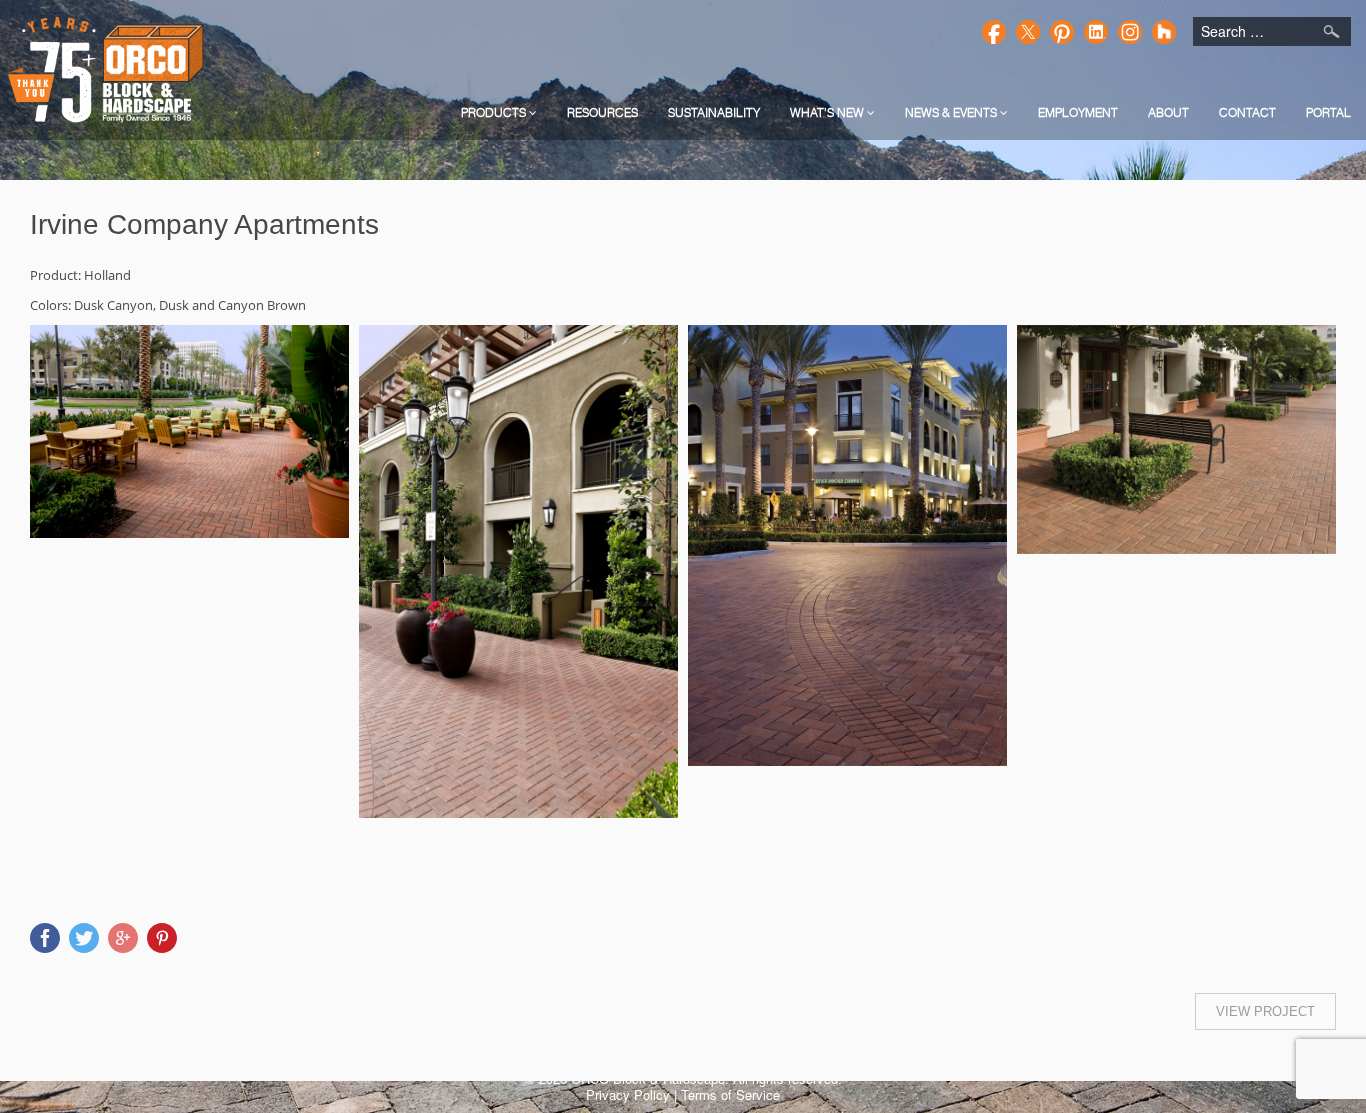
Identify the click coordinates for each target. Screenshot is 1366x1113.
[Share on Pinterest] (162, 938)
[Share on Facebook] (45, 938)
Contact (1247, 112)
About (1168, 112)
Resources (602, 112)
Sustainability (714, 112)
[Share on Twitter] (84, 938)
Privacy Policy (628, 1094)
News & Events (952, 112)
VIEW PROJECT (1265, 1011)
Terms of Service (730, 1094)
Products (495, 112)
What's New (828, 112)
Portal (1328, 112)
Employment (1078, 112)
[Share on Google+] (123, 938)
